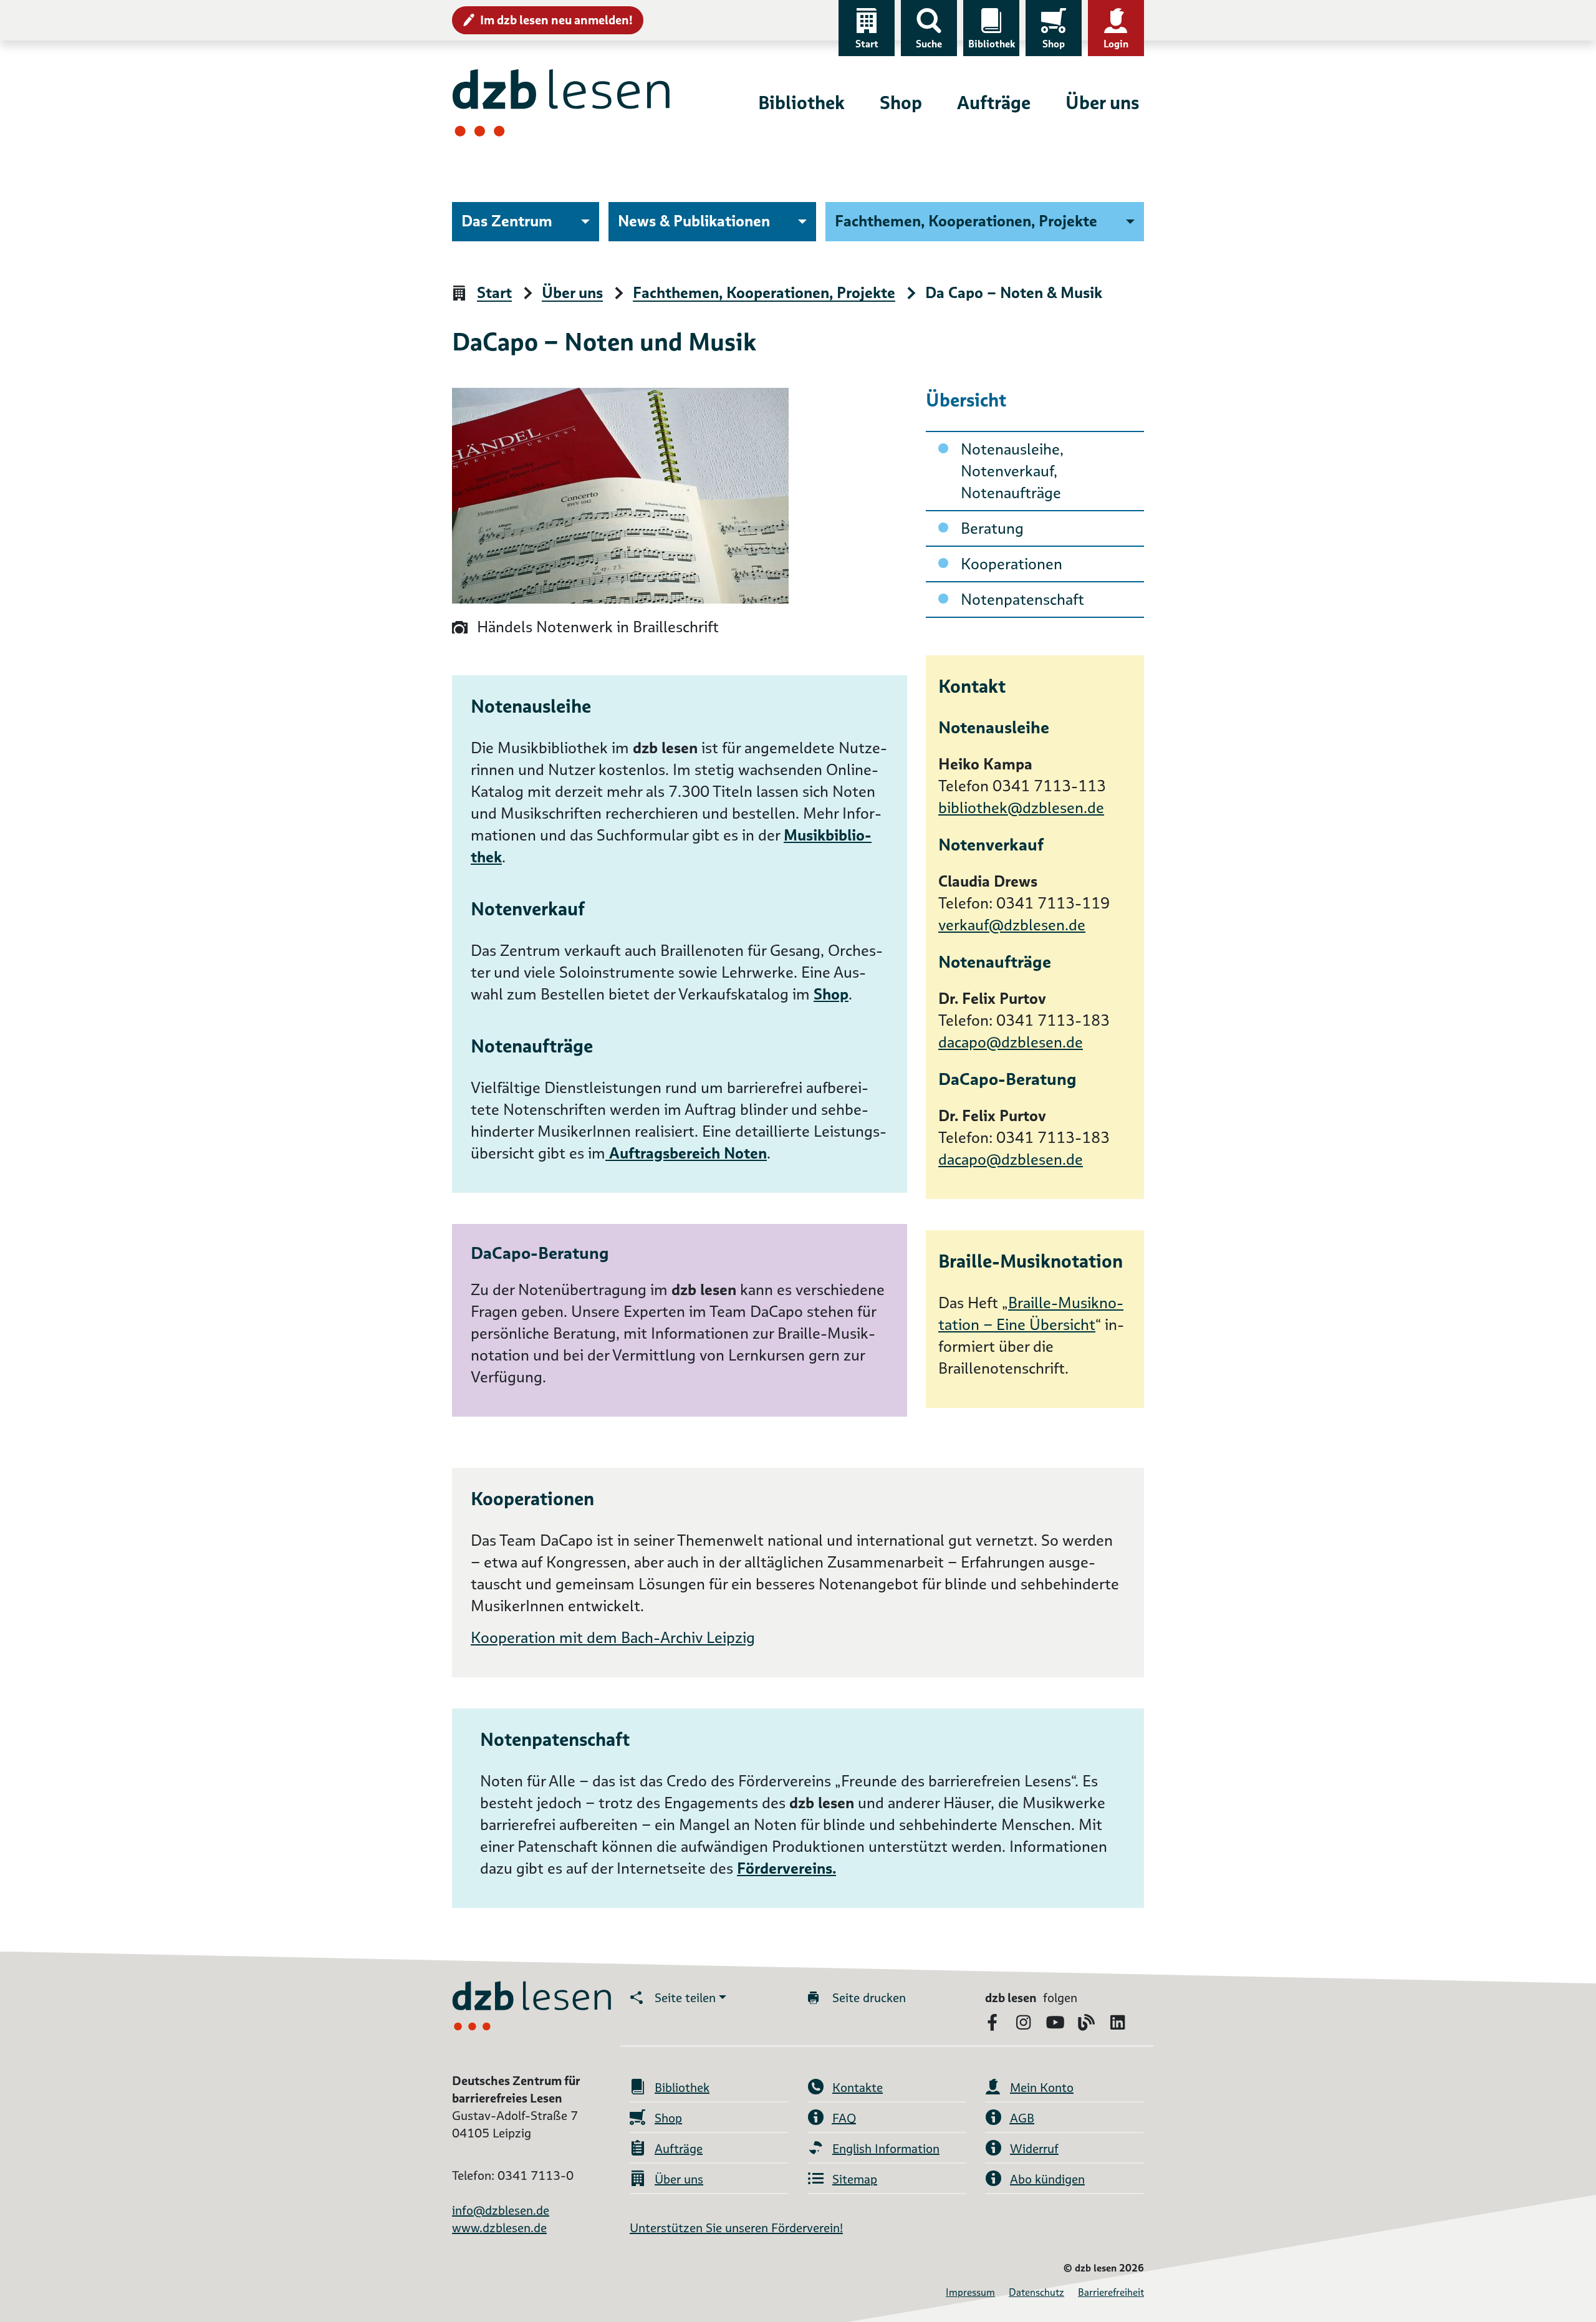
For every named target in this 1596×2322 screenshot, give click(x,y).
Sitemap (855, 2179)
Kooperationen (1012, 564)
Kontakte (858, 2088)
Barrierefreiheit (1111, 2292)
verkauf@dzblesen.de (1012, 925)
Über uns (1102, 103)
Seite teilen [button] (685, 1998)
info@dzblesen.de (501, 2210)
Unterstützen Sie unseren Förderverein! (736, 2228)
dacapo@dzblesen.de (1011, 1042)
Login (1116, 44)
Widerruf (1034, 2149)
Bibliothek (992, 44)
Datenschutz (1036, 2292)
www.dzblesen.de (499, 2228)
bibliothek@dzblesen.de (1021, 808)
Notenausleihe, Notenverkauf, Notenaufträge (1012, 471)
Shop (1054, 44)
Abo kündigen (1047, 2179)
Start (867, 44)
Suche (929, 44)
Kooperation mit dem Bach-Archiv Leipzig (613, 1638)
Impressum (970, 2292)
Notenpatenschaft (1022, 600)
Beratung (992, 528)
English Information (886, 2149)
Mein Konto (1042, 2088)
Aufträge (994, 103)
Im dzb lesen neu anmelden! (556, 20)
